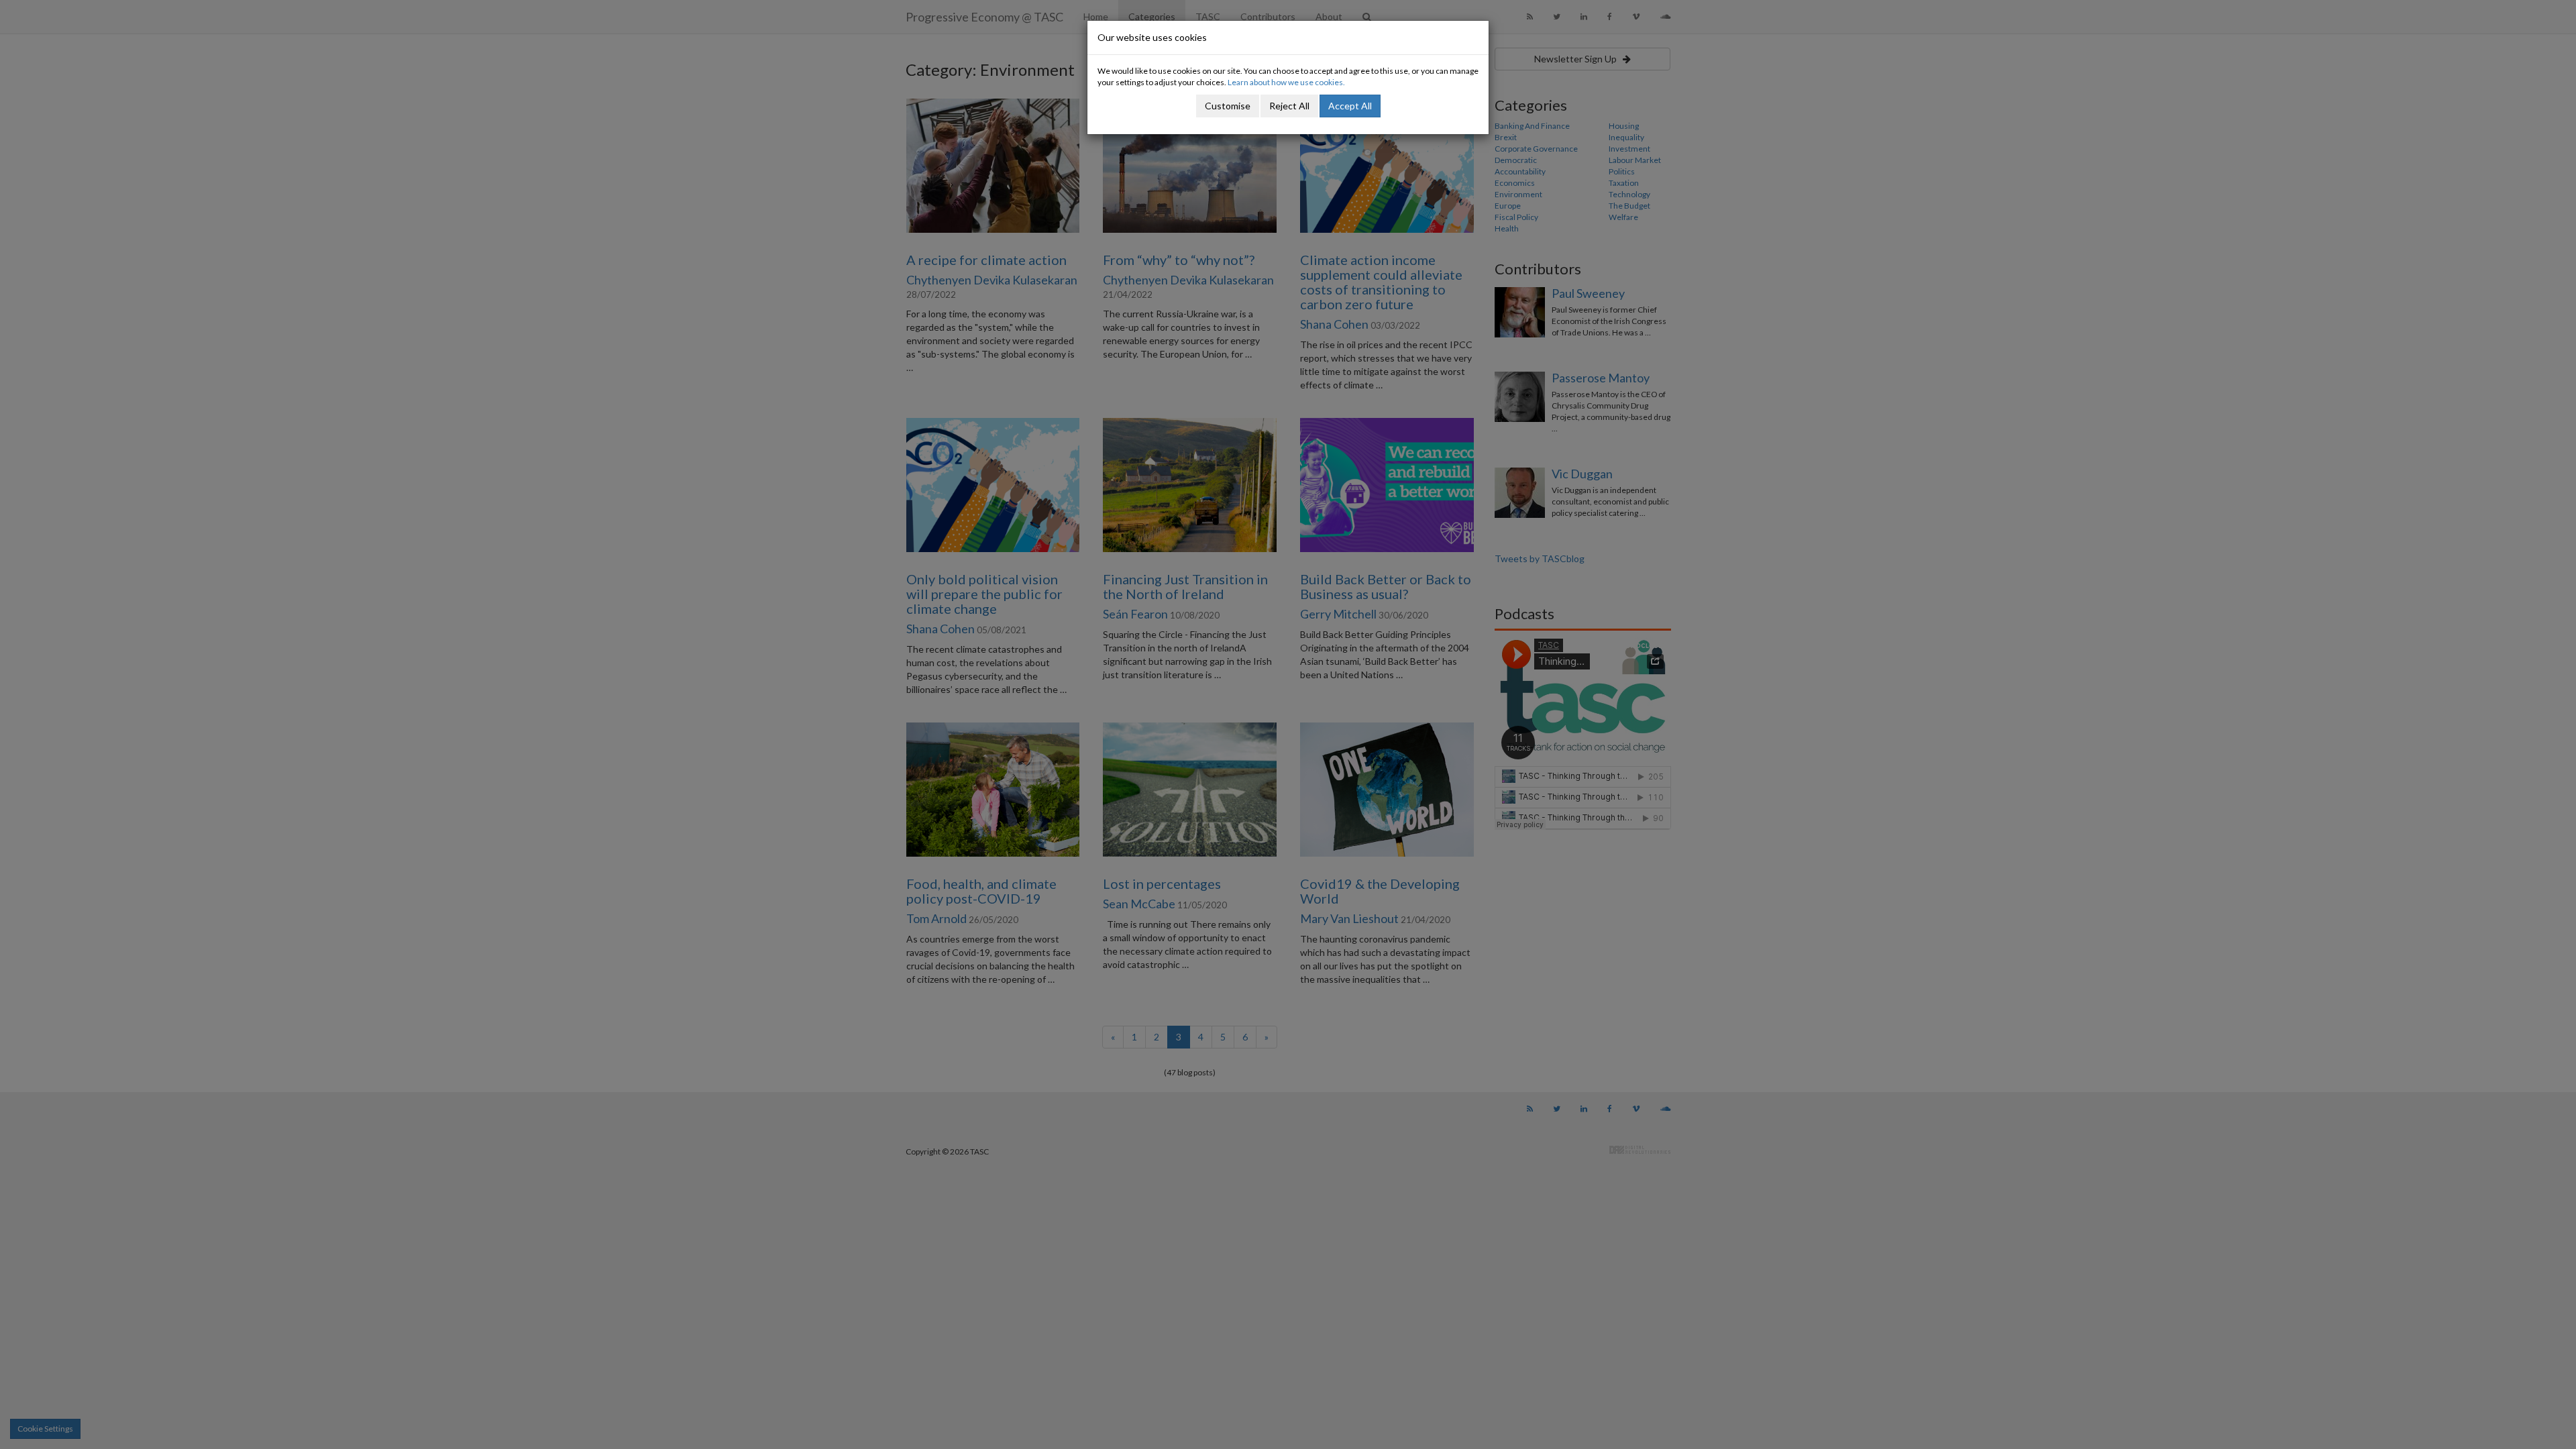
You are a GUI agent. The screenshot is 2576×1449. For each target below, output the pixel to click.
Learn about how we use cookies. (1286, 82)
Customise (1228, 106)
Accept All (1350, 106)
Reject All (1289, 106)
